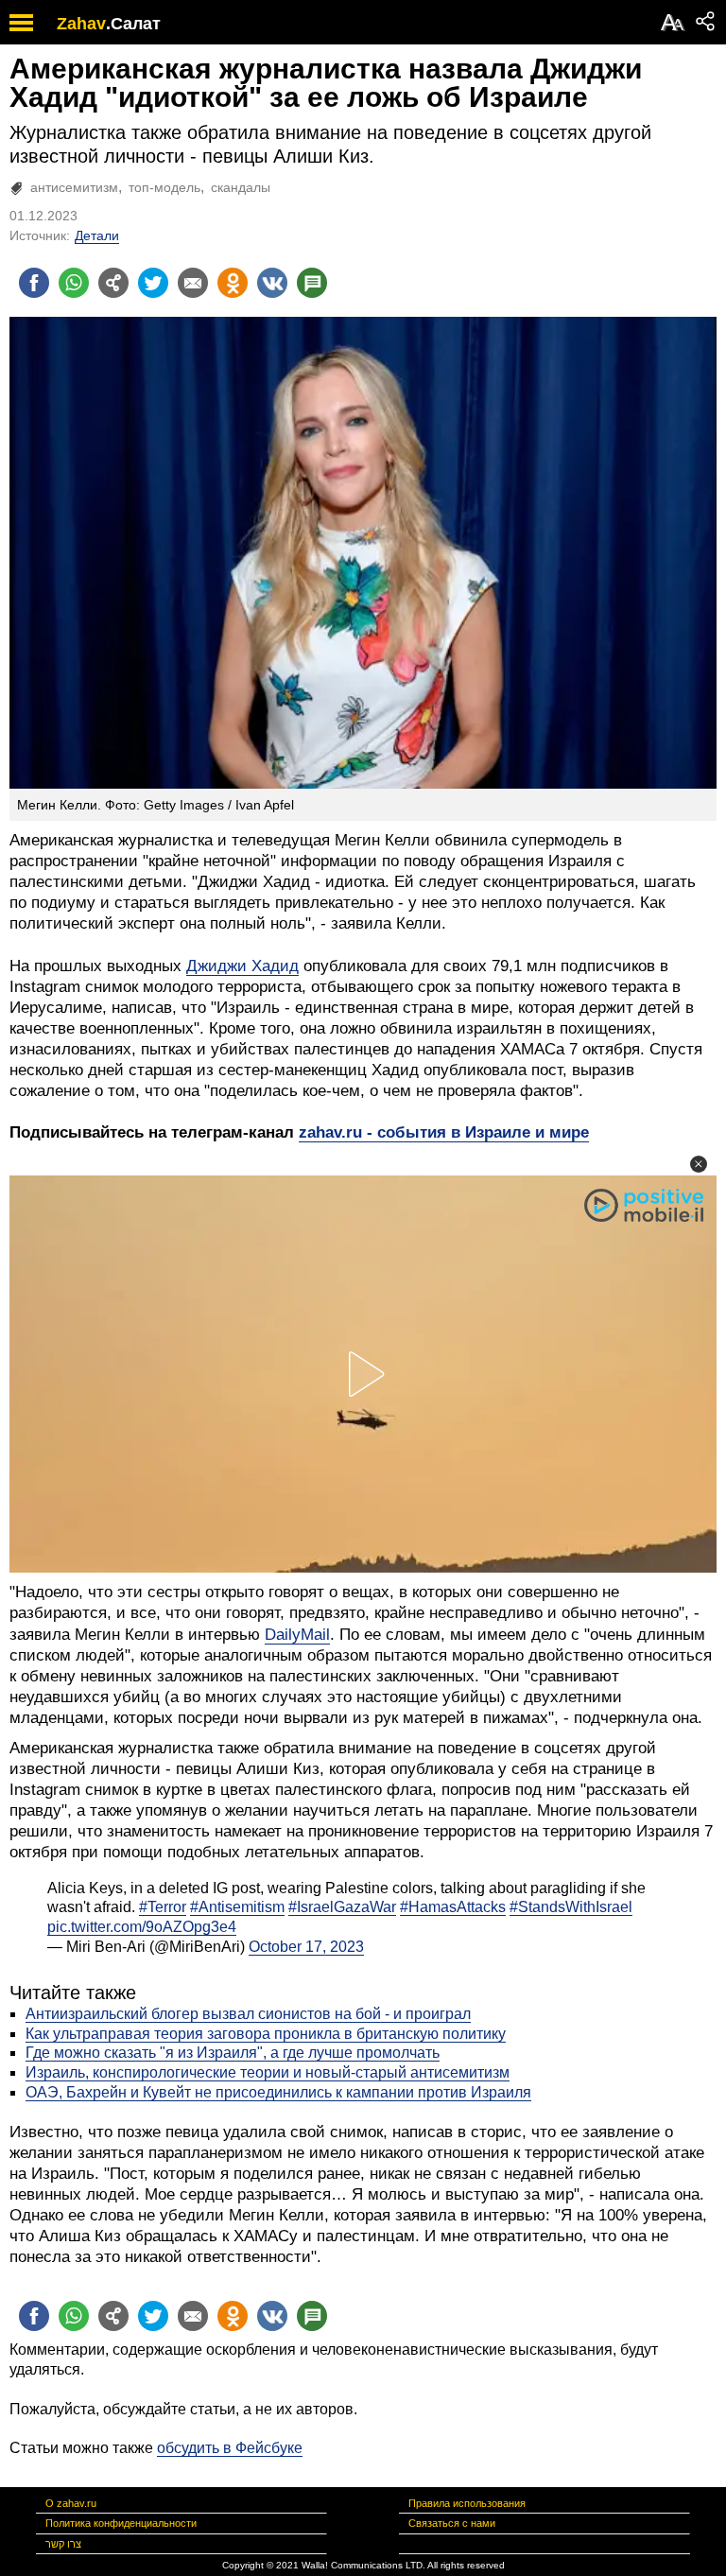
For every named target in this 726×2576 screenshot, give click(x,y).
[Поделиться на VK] (272, 283)
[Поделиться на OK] (233, 283)
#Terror (163, 1907)
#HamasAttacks (453, 1907)
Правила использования (467, 2503)
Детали (97, 235)
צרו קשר (63, 2544)
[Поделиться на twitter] (153, 283)
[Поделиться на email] (193, 283)
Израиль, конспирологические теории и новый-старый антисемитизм (268, 2072)
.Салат (133, 24)
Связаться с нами (452, 2523)
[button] (699, 1164)
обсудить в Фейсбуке (230, 2448)
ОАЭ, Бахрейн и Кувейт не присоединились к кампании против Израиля (278, 2092)
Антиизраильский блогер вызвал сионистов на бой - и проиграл (248, 2014)
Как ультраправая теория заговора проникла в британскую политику (266, 2034)
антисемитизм (74, 187)
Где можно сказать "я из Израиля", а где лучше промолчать (233, 2053)
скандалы (241, 187)
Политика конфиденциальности (121, 2523)
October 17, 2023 (306, 1947)
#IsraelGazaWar (342, 1907)
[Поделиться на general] (113, 283)
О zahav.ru (71, 2503)
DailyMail (297, 1635)
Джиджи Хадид (242, 966)
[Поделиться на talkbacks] (312, 283)
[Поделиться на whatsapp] (74, 283)
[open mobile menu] (21, 22)
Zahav (81, 24)
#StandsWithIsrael (571, 1907)
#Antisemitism (237, 1907)
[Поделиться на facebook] (34, 283)
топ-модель (164, 187)
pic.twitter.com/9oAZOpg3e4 (142, 1927)
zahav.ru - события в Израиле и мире (444, 1132)
